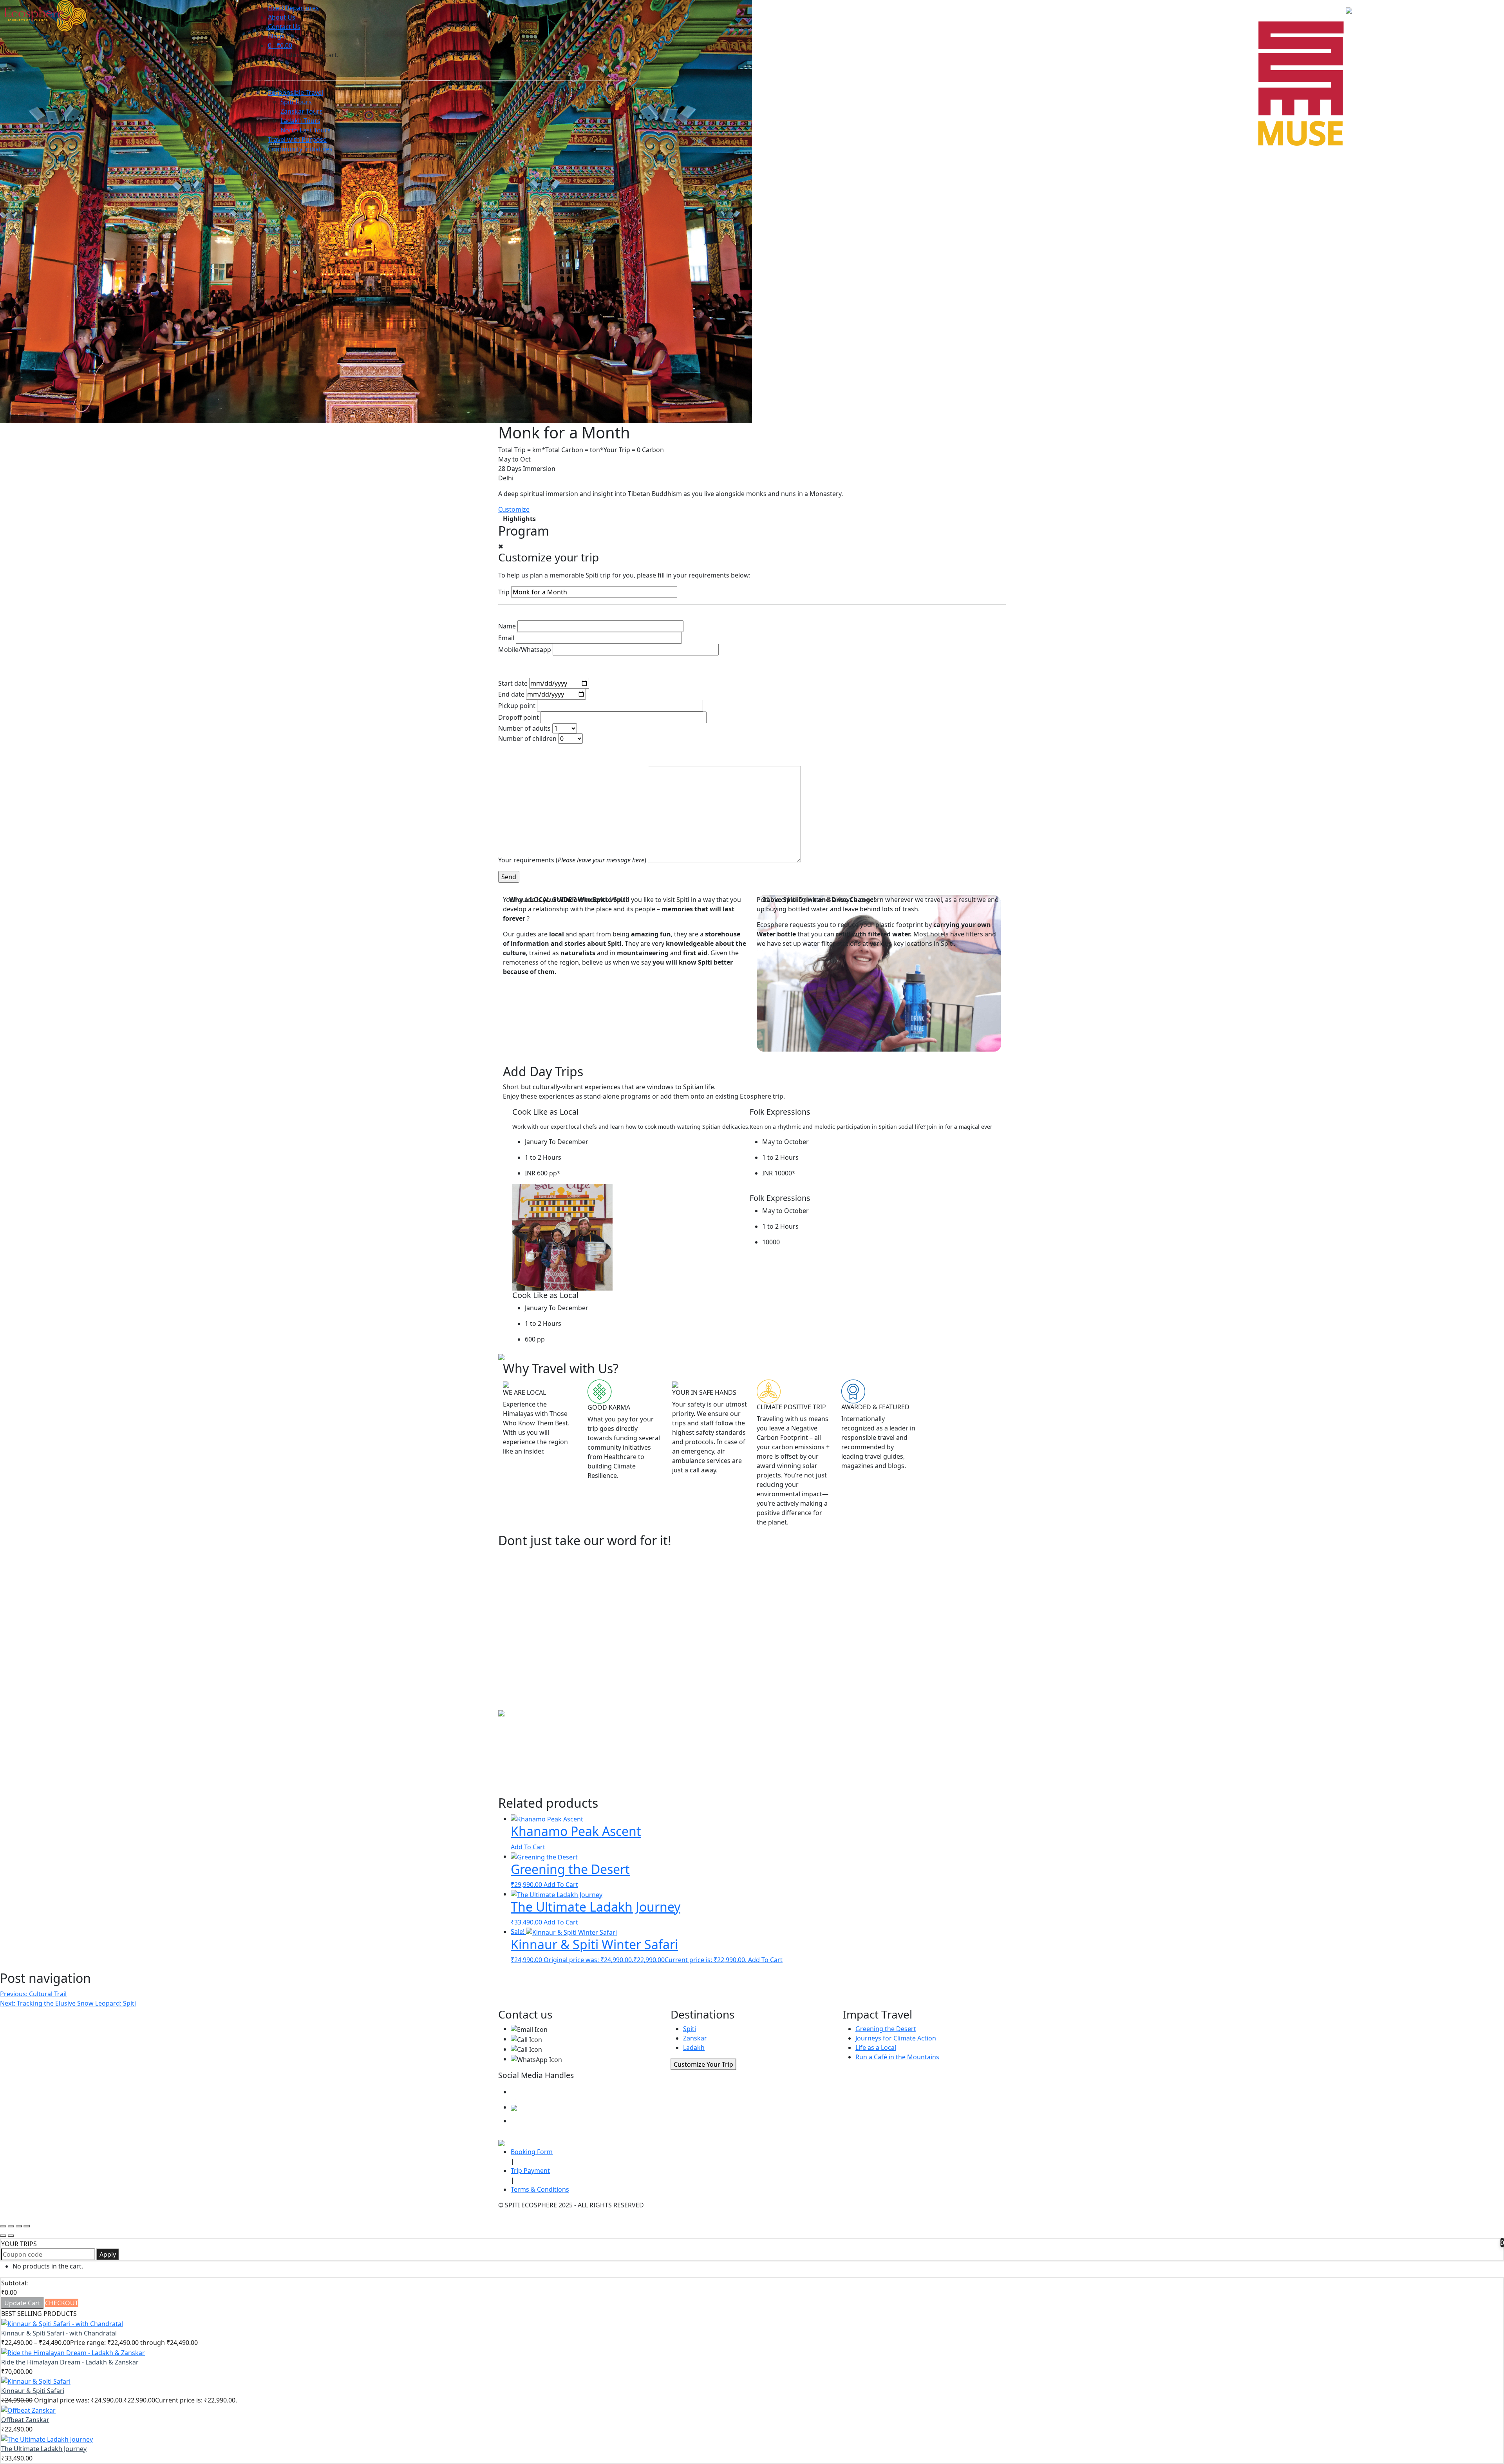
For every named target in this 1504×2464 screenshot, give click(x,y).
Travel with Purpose (297, 139)
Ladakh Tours (300, 121)
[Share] (11, 2226)
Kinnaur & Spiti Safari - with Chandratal (59, 2333)
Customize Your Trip (703, 2064)
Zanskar (695, 2038)
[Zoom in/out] (27, 2226)
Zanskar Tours (302, 111)
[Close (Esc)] (3, 2226)
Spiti (690, 2029)
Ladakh (694, 2048)
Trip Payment (530, 2171)
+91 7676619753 (566, 2049)
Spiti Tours (296, 102)
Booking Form (532, 2152)
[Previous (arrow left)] (3, 2236)
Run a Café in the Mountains (897, 2057)
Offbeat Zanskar (25, 2420)
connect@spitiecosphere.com (591, 2029)
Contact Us (284, 27)
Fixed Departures (293, 8)
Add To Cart (528, 1847)
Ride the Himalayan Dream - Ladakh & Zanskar (70, 2362)
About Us (282, 17)
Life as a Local (876, 2048)
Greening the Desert (886, 2029)
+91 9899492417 (566, 2039)
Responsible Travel (296, 92)
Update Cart (22, 2303)
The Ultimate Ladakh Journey (44, 2449)
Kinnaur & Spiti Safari (33, 2391)
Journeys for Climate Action (896, 2038)
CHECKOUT (62, 2303)
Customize (514, 509)
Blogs (276, 36)
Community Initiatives (300, 149)
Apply (108, 2254)
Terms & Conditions (540, 2189)
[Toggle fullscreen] (19, 2226)
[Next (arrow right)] (11, 2236)
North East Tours (305, 130)
